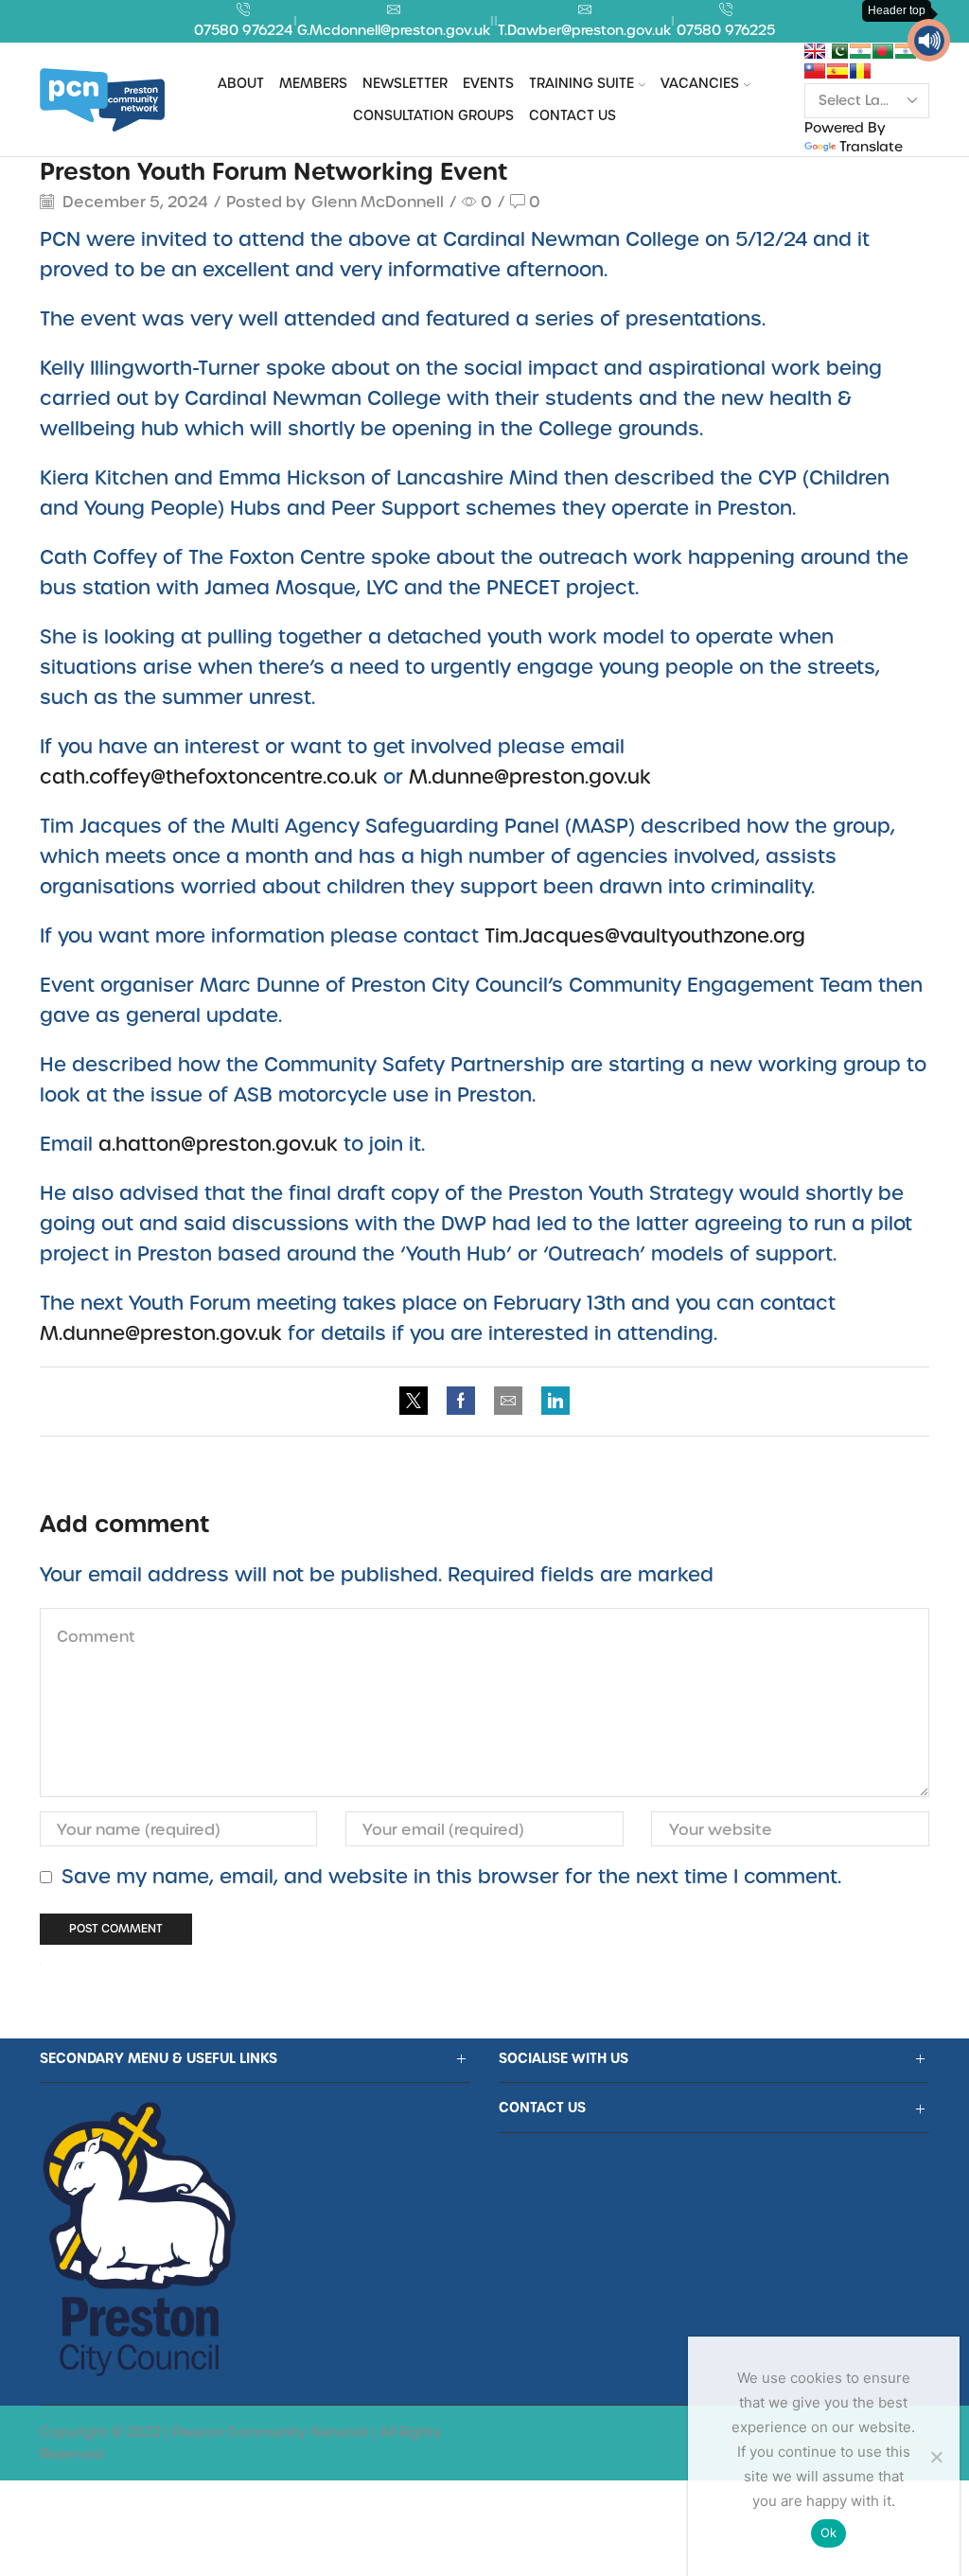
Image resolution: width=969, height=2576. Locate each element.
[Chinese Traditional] (815, 71)
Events (488, 83)
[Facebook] (461, 1401)
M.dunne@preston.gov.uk (530, 776)
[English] (815, 51)
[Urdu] (837, 51)
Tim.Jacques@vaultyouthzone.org (645, 935)
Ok (829, 2532)
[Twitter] (418, 1401)
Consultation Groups (433, 115)
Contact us (573, 115)
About (241, 83)
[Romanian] (860, 71)
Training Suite (581, 83)
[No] (936, 2457)
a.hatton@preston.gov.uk (218, 1143)
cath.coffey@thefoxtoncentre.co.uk (209, 776)
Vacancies (700, 83)
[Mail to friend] (508, 1401)
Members (313, 83)
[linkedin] (551, 1401)
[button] (929, 40)
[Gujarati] (860, 51)
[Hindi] (906, 51)
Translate (871, 146)
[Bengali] (883, 51)
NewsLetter (405, 83)
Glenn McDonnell (378, 201)
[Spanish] (837, 71)
